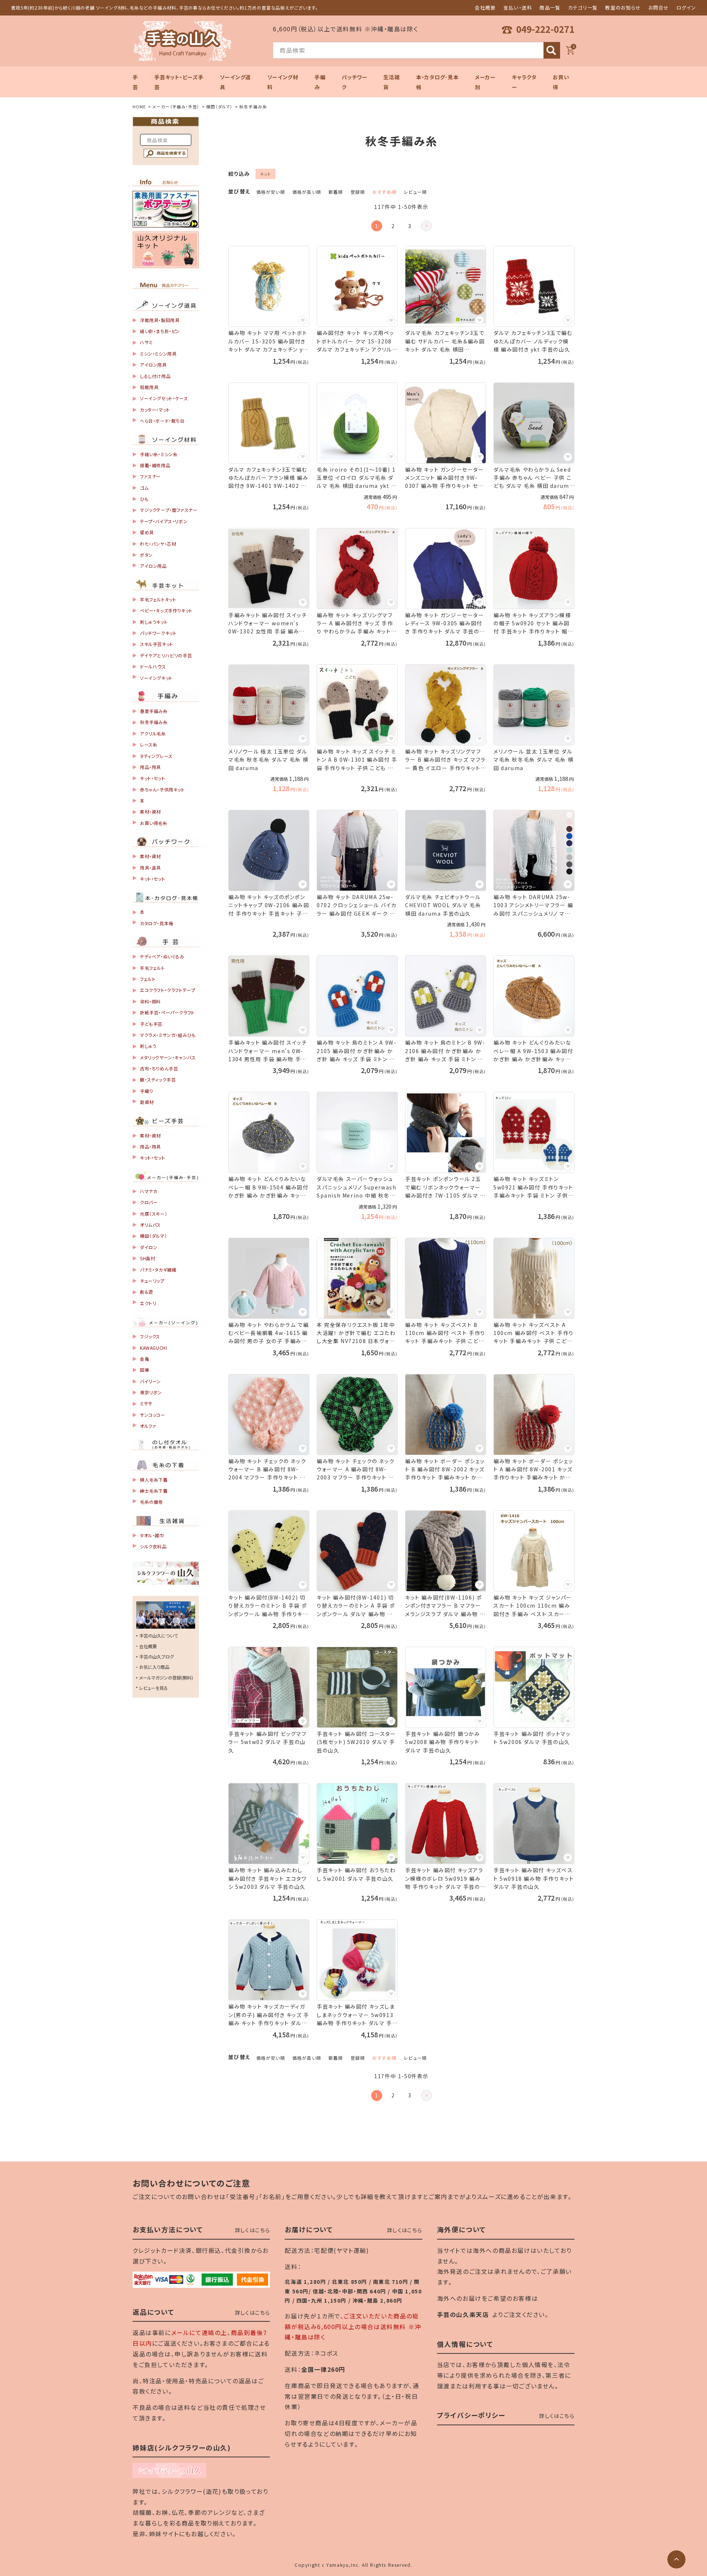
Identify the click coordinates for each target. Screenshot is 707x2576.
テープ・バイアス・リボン (164, 521)
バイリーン (150, 1381)
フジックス (150, 1336)
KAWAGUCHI (153, 1348)
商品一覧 (550, 8)
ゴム (144, 488)
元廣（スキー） (154, 1214)
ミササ (146, 1403)
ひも (144, 499)
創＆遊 (147, 1292)
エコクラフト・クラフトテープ (168, 990)
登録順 (358, 192)
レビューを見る (154, 1688)
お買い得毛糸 (154, 823)
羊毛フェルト (152, 968)
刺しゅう (148, 1046)
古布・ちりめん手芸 (159, 1068)
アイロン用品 (153, 566)
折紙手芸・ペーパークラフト (167, 1012)
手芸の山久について (159, 1635)
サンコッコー (153, 1415)
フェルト (148, 979)
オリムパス (150, 1225)
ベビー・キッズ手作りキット (166, 610)
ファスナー (150, 476)
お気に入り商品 (154, 1667)
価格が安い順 (271, 192)
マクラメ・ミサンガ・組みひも (168, 1035)
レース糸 (149, 745)
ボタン (146, 555)
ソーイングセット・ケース (164, 398)
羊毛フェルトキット (158, 599)
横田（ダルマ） (219, 106)
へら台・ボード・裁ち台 (162, 421)
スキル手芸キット (157, 644)
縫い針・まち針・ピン (160, 331)
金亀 (145, 1359)
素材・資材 (150, 812)
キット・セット (152, 778)
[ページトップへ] (676, 2559)
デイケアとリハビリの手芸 (166, 655)
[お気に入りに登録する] (303, 320)
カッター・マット (155, 410)
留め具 (147, 532)
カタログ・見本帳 (157, 923)
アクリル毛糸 (153, 733)
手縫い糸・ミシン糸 (159, 454)
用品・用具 (150, 767)
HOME (139, 106)
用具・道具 (150, 868)
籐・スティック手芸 (158, 1079)
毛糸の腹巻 (152, 1502)
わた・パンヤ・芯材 (158, 544)
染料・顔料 (150, 1001)
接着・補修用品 (155, 465)
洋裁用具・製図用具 (160, 320)
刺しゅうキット (154, 622)
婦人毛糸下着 (154, 1480)
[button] (426, 226)
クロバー (149, 1202)
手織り (147, 1091)
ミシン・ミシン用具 (158, 354)
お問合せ (659, 8)
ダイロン (149, 1247)
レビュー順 (415, 192)
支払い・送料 (518, 8)
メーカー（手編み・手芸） (176, 106)
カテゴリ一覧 (583, 8)
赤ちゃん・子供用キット (162, 789)
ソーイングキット (156, 678)
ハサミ (146, 342)
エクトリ (148, 1303)
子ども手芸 (151, 1024)
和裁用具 (149, 387)
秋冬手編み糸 (154, 722)
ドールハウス (153, 666)
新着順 (336, 192)
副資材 (147, 1102)
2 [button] (393, 226)
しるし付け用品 (155, 376)
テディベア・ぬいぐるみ (162, 956)
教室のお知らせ (623, 8)
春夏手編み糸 (154, 711)
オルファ (148, 1426)
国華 (145, 1370)
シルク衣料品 (153, 1546)
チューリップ (152, 1281)
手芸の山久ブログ (156, 1656)
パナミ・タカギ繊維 (158, 1270)
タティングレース (156, 756)
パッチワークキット (158, 633)
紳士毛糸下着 (154, 1491)
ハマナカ (149, 1191)
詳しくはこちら (253, 2230)
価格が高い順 (307, 192)
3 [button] (410, 226)
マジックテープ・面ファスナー (169, 510)
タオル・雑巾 (152, 1535)
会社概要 (485, 8)
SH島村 (147, 1258)
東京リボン (151, 1392)
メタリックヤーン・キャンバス (168, 1057)
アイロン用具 (153, 365)
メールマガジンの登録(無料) (166, 1677)
